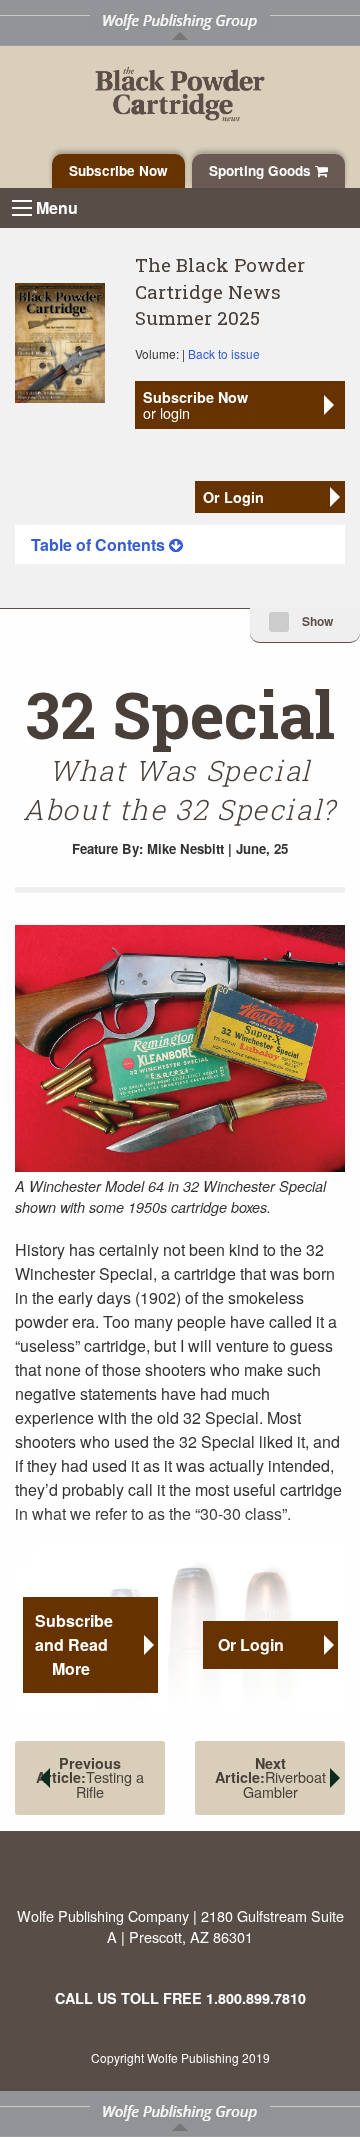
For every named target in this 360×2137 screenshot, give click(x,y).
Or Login (233, 497)
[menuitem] (180, 544)
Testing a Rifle (90, 1777)
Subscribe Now (118, 170)
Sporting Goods (262, 170)
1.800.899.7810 (256, 1998)
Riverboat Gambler (270, 1777)
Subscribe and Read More (74, 1644)
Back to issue (224, 353)
